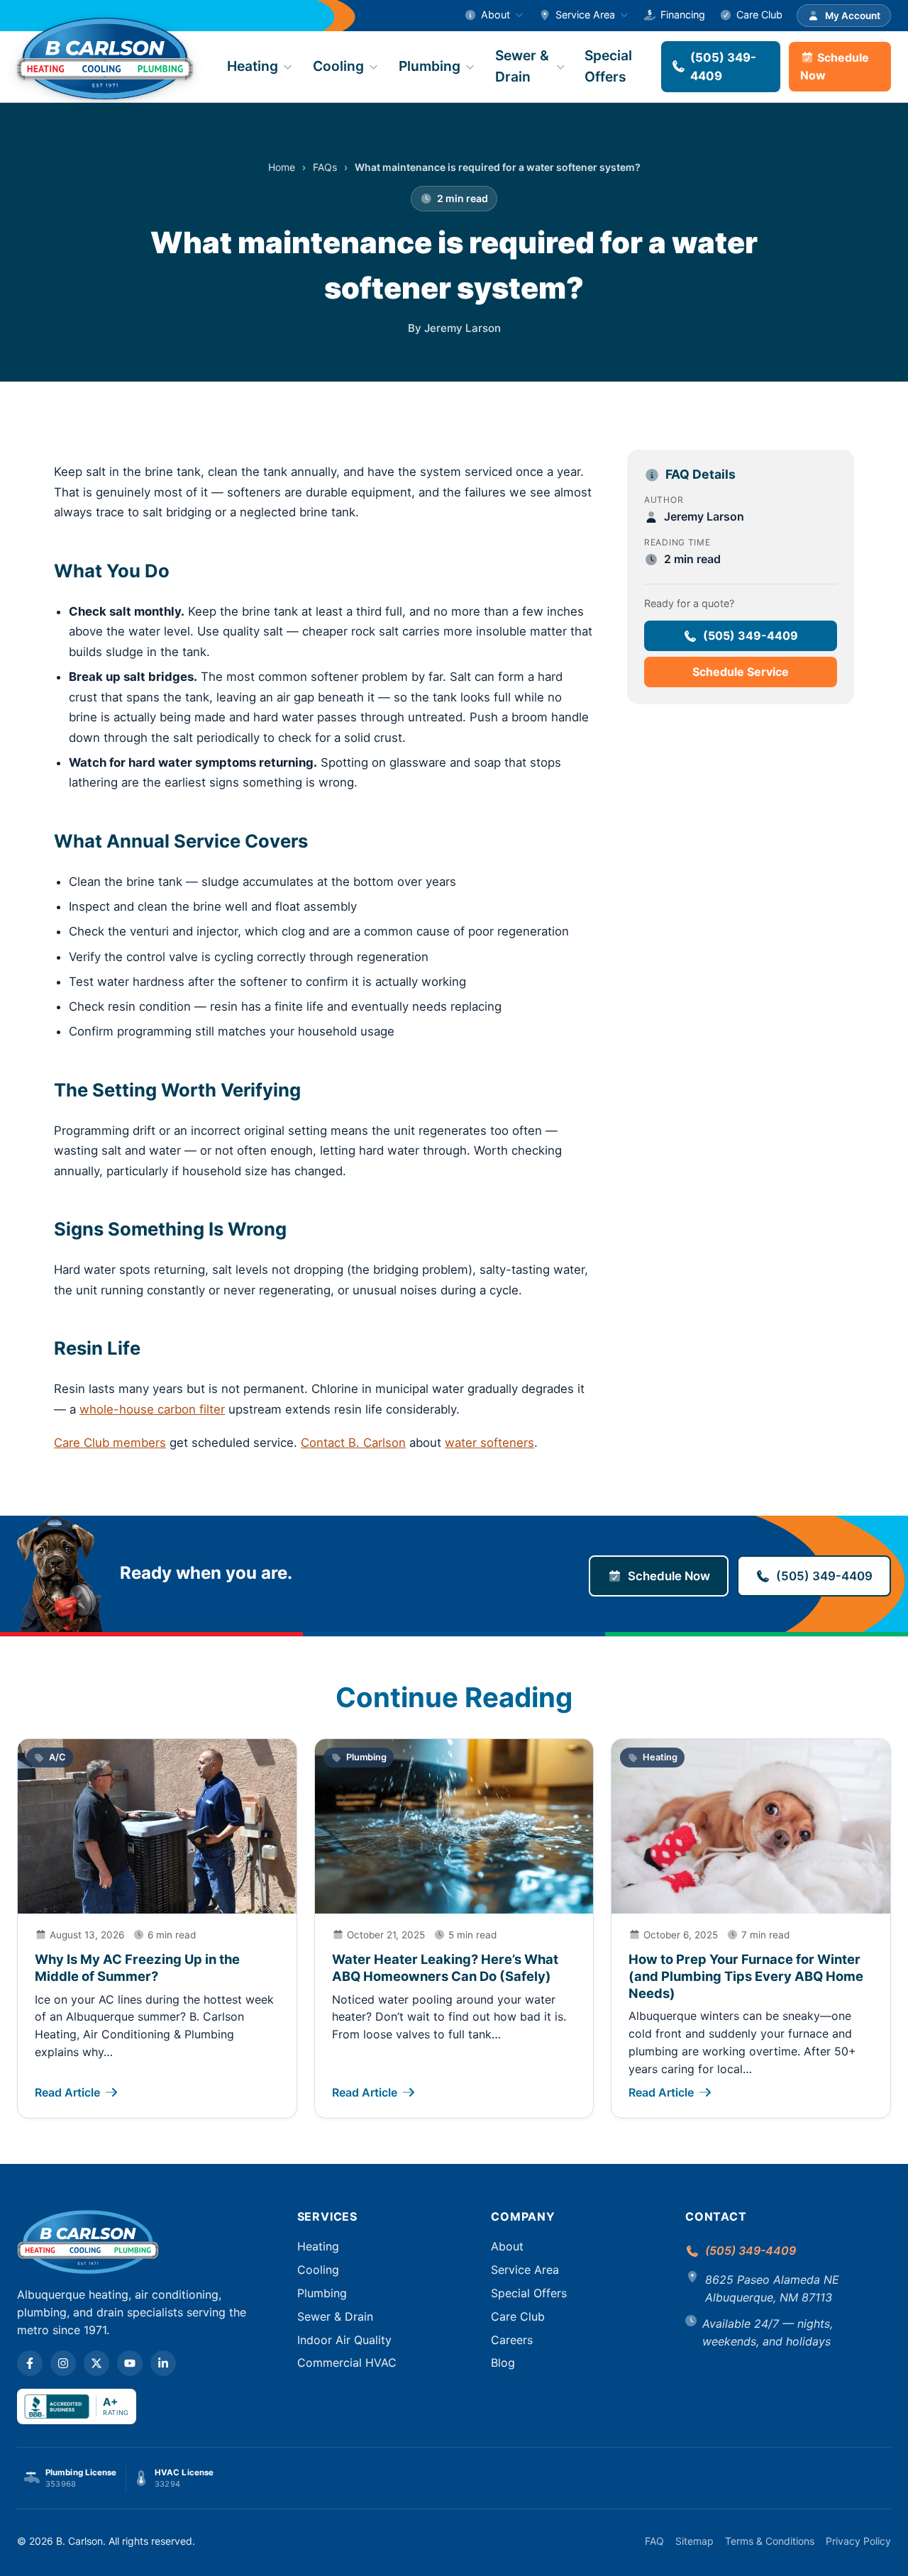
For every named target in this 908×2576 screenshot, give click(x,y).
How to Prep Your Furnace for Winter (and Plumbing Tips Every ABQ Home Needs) (746, 1976)
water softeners (489, 1443)
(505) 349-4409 (723, 67)
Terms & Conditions (770, 2541)
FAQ (654, 2541)
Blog (503, 2363)
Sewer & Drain (522, 66)
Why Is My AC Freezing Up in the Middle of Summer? (137, 1967)
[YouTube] (130, 2363)
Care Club (759, 15)
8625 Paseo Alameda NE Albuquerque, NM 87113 (772, 2288)
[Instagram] (63, 2363)
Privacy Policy (858, 2541)
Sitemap (694, 2541)
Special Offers (608, 66)
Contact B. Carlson (353, 1443)
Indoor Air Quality (344, 2340)
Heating (253, 66)
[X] (96, 2363)
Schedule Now (835, 66)
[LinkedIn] (163, 2363)
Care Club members (110, 1443)
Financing (683, 15)
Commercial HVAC (347, 2363)
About (495, 15)
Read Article (67, 2092)
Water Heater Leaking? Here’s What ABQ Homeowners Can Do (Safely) (445, 1967)
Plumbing (430, 66)
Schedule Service (741, 672)
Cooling (338, 66)
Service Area (585, 15)
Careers (512, 2340)
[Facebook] (30, 2363)
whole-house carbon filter (152, 1409)
